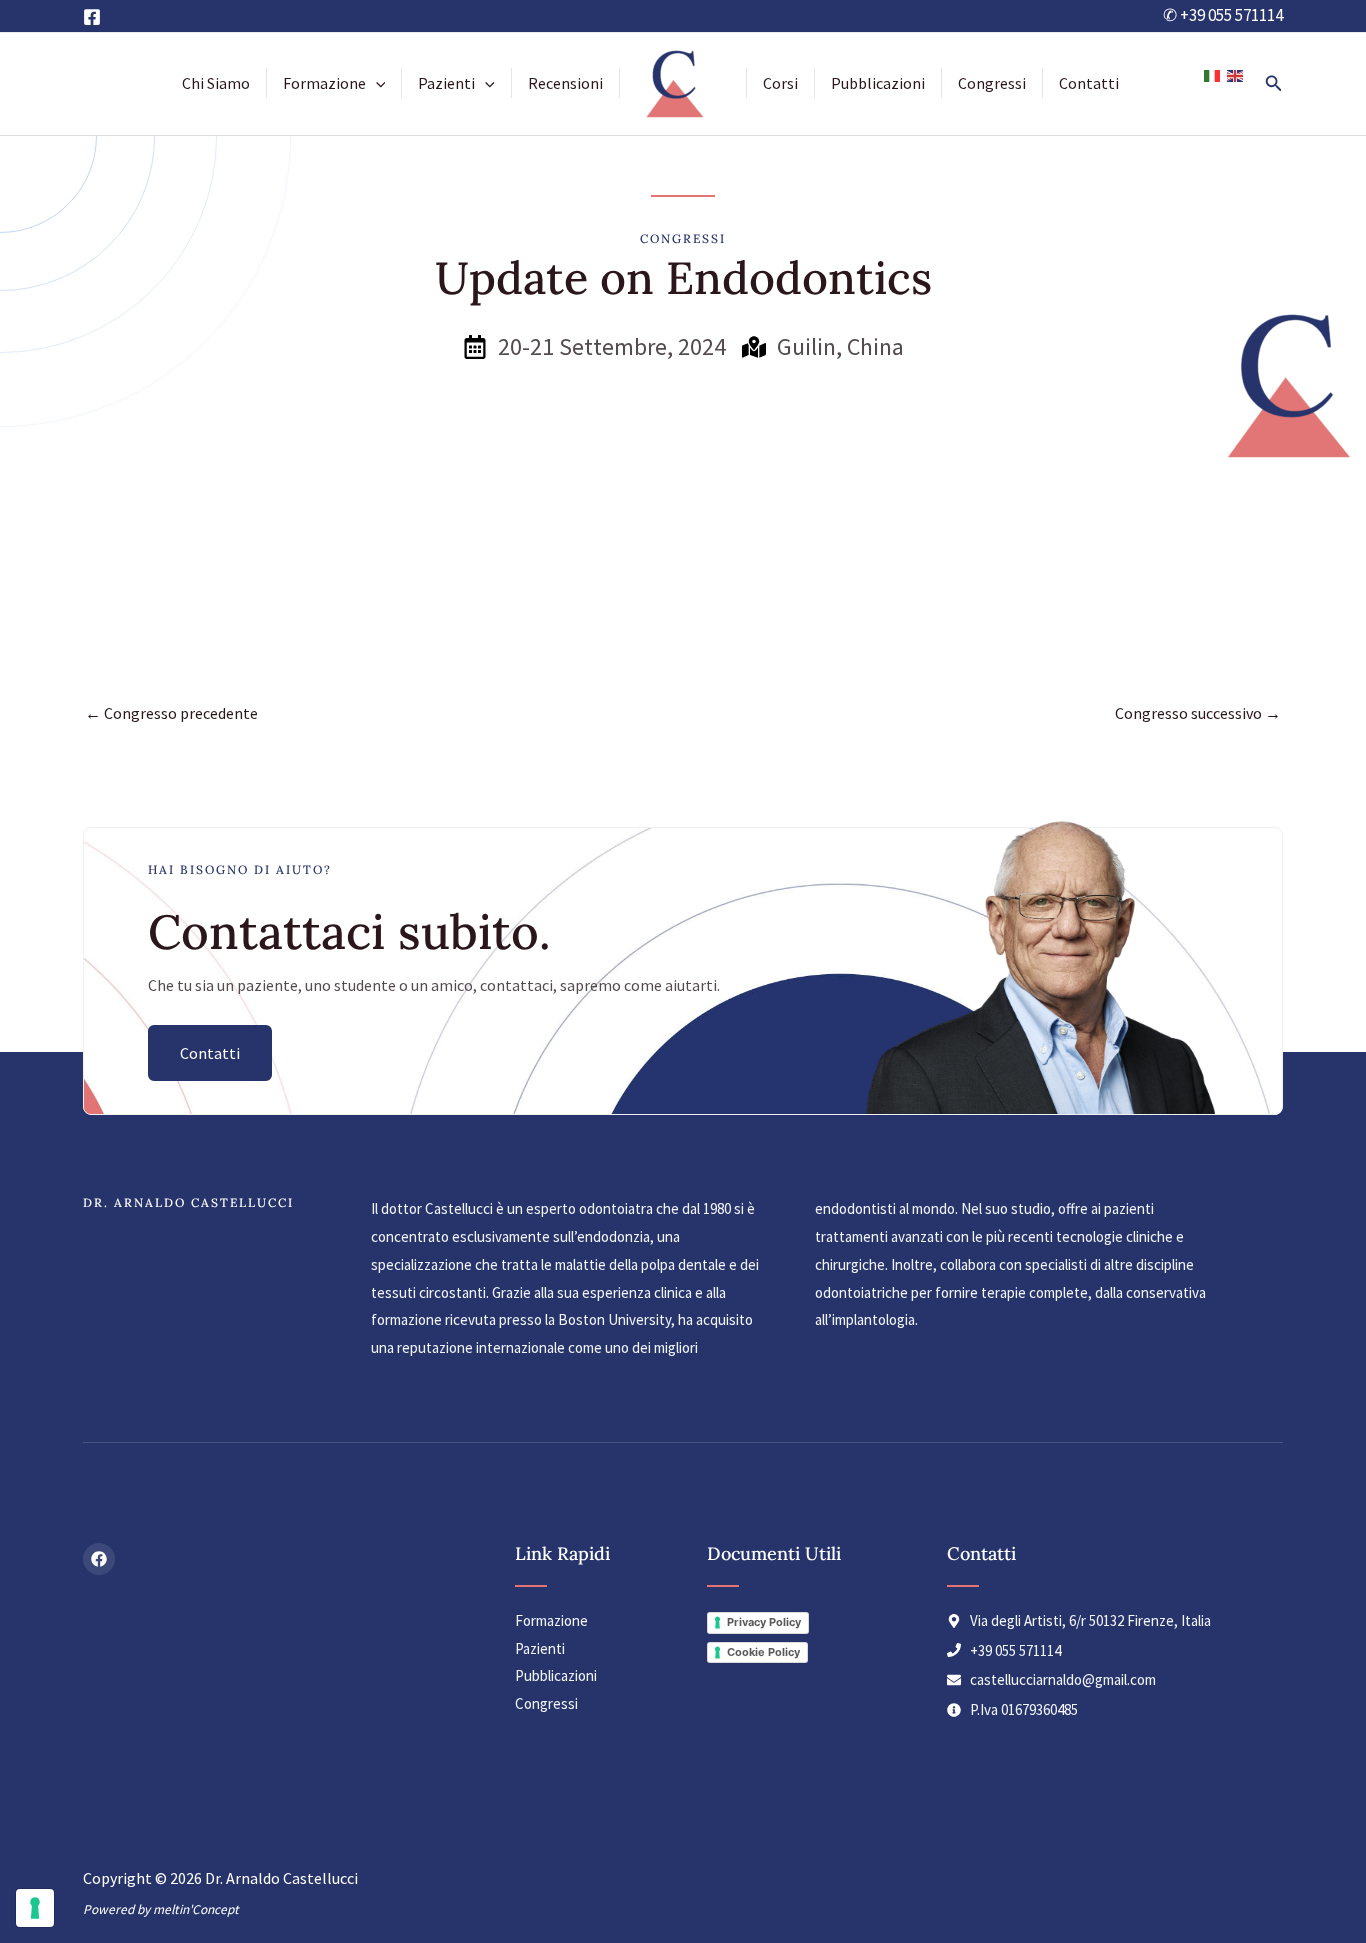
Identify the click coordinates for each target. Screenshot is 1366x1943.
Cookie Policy (763, 1652)
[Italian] (1213, 74)
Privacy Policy (764, 1622)
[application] (376, 83)
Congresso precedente (171, 713)
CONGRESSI (683, 238)
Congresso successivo (1198, 713)
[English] (1236, 74)
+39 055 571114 (1231, 15)
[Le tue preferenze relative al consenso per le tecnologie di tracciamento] (35, 1908)
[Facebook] (92, 17)
